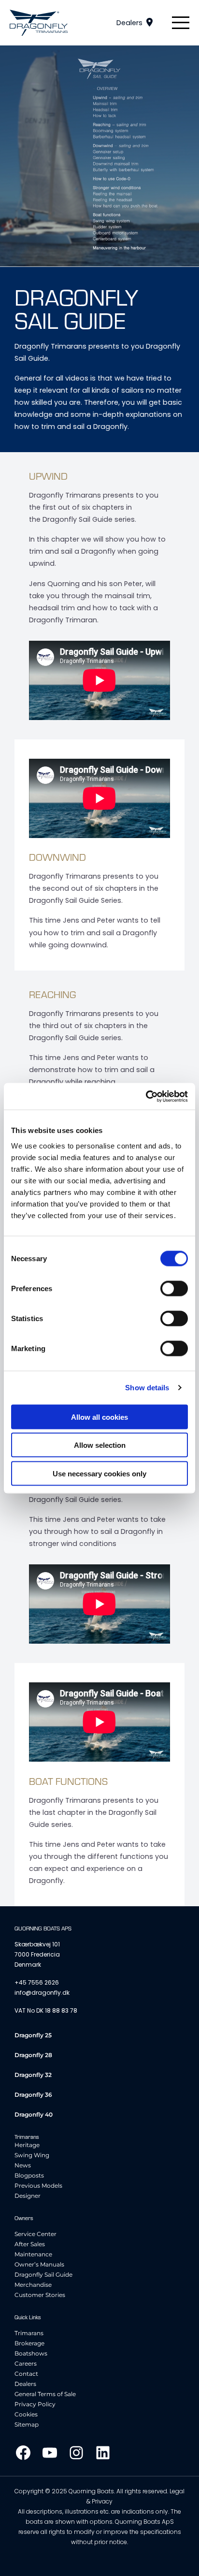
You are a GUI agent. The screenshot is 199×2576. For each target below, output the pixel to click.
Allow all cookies (99, 1417)
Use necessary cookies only (99, 1473)
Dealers (129, 23)
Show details (147, 1388)
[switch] (174, 1288)
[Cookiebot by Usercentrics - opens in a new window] (146, 1096)
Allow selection (100, 1445)
